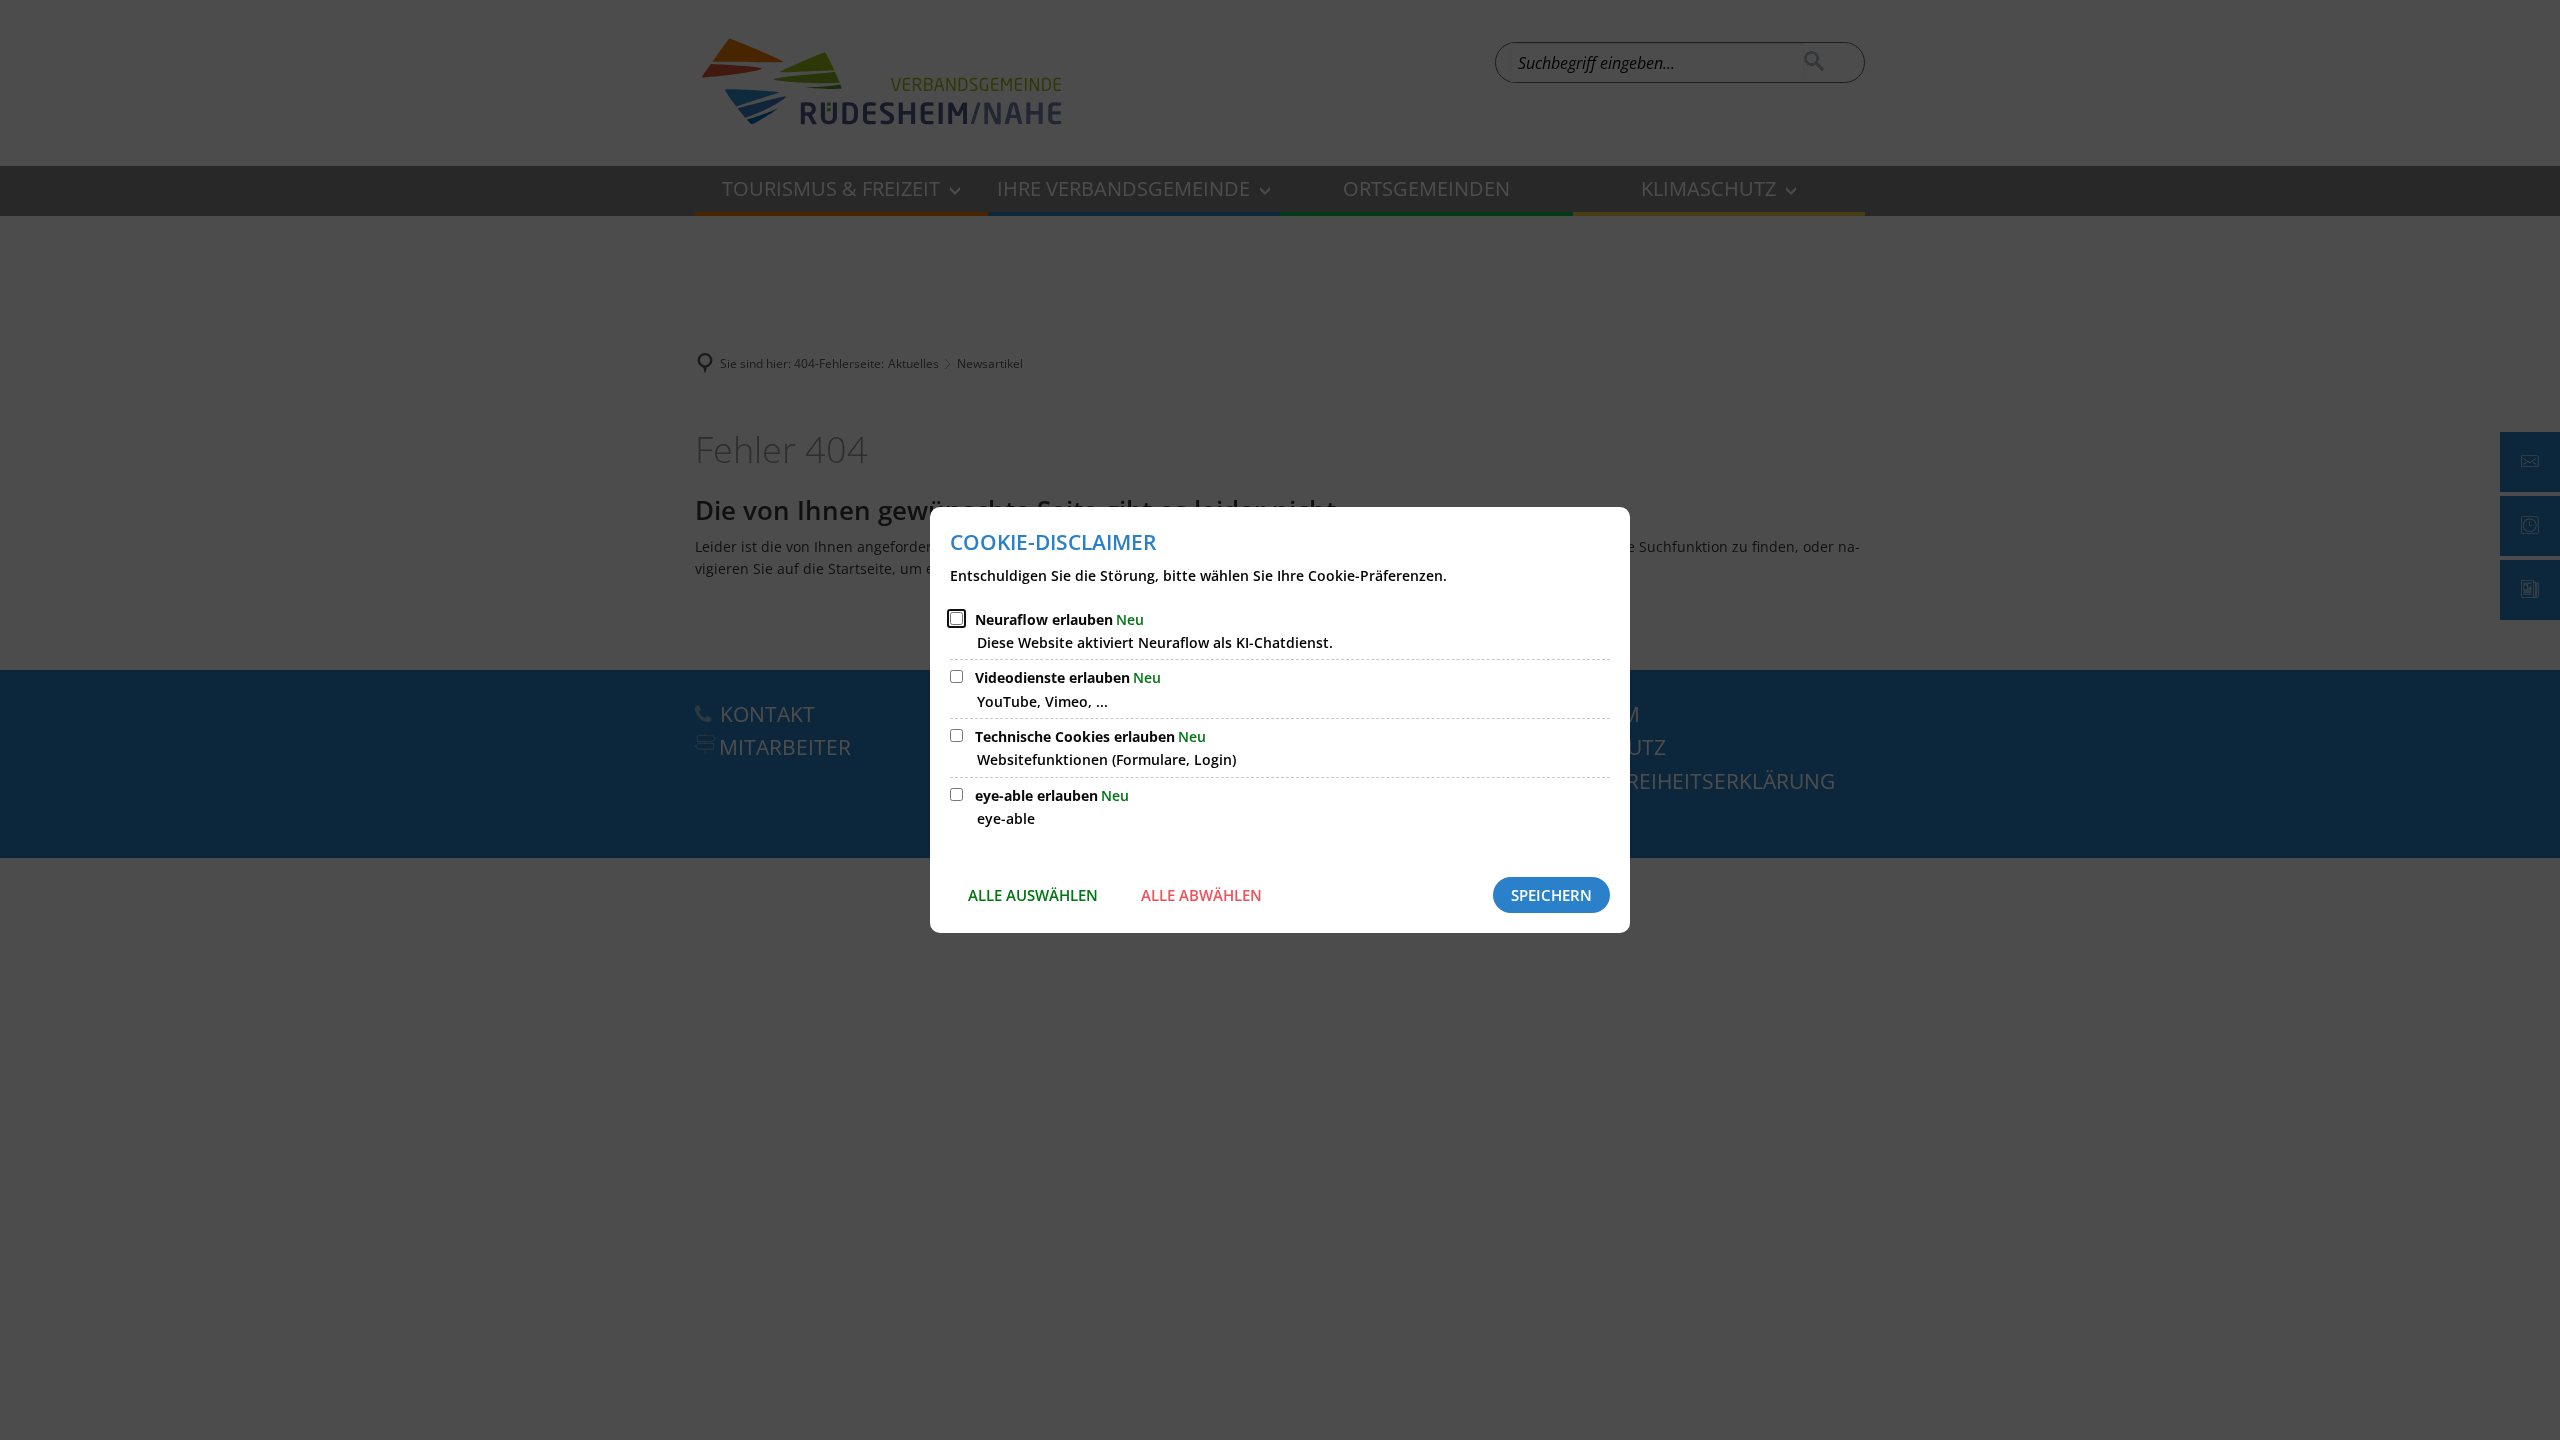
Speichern (1551, 895)
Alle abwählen (1201, 895)
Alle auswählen (1033, 895)
